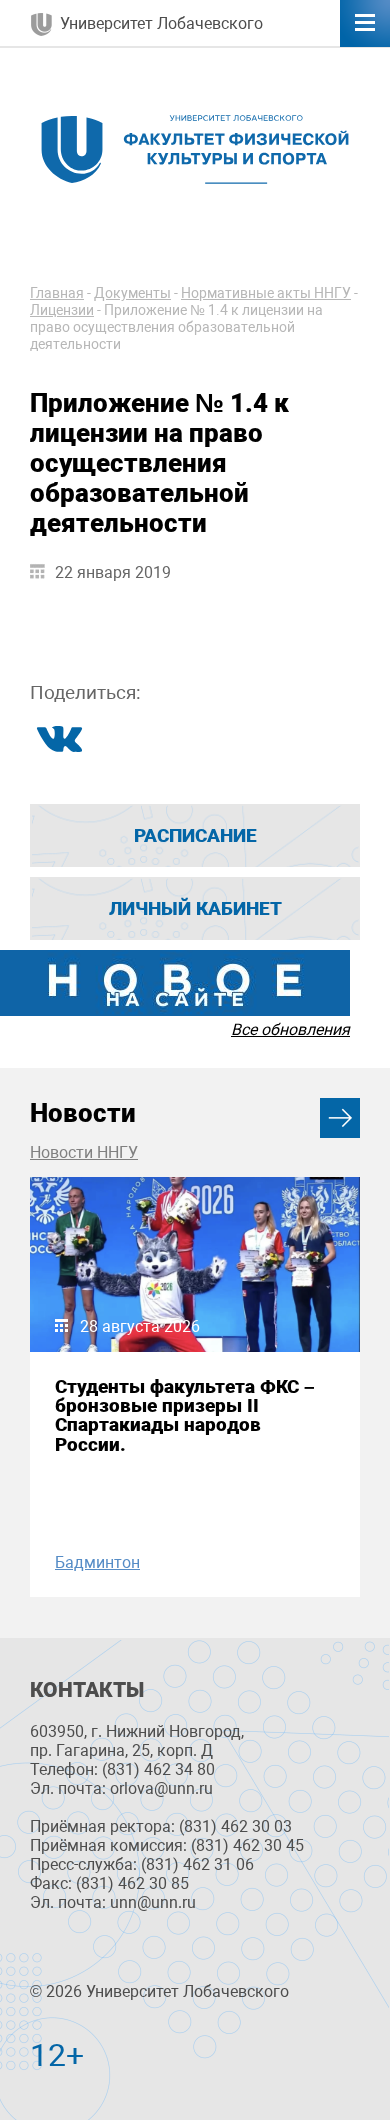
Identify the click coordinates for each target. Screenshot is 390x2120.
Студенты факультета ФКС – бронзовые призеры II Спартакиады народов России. (185, 1415)
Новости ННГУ (84, 1152)
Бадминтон (97, 1562)
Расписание (195, 835)
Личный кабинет (195, 908)
